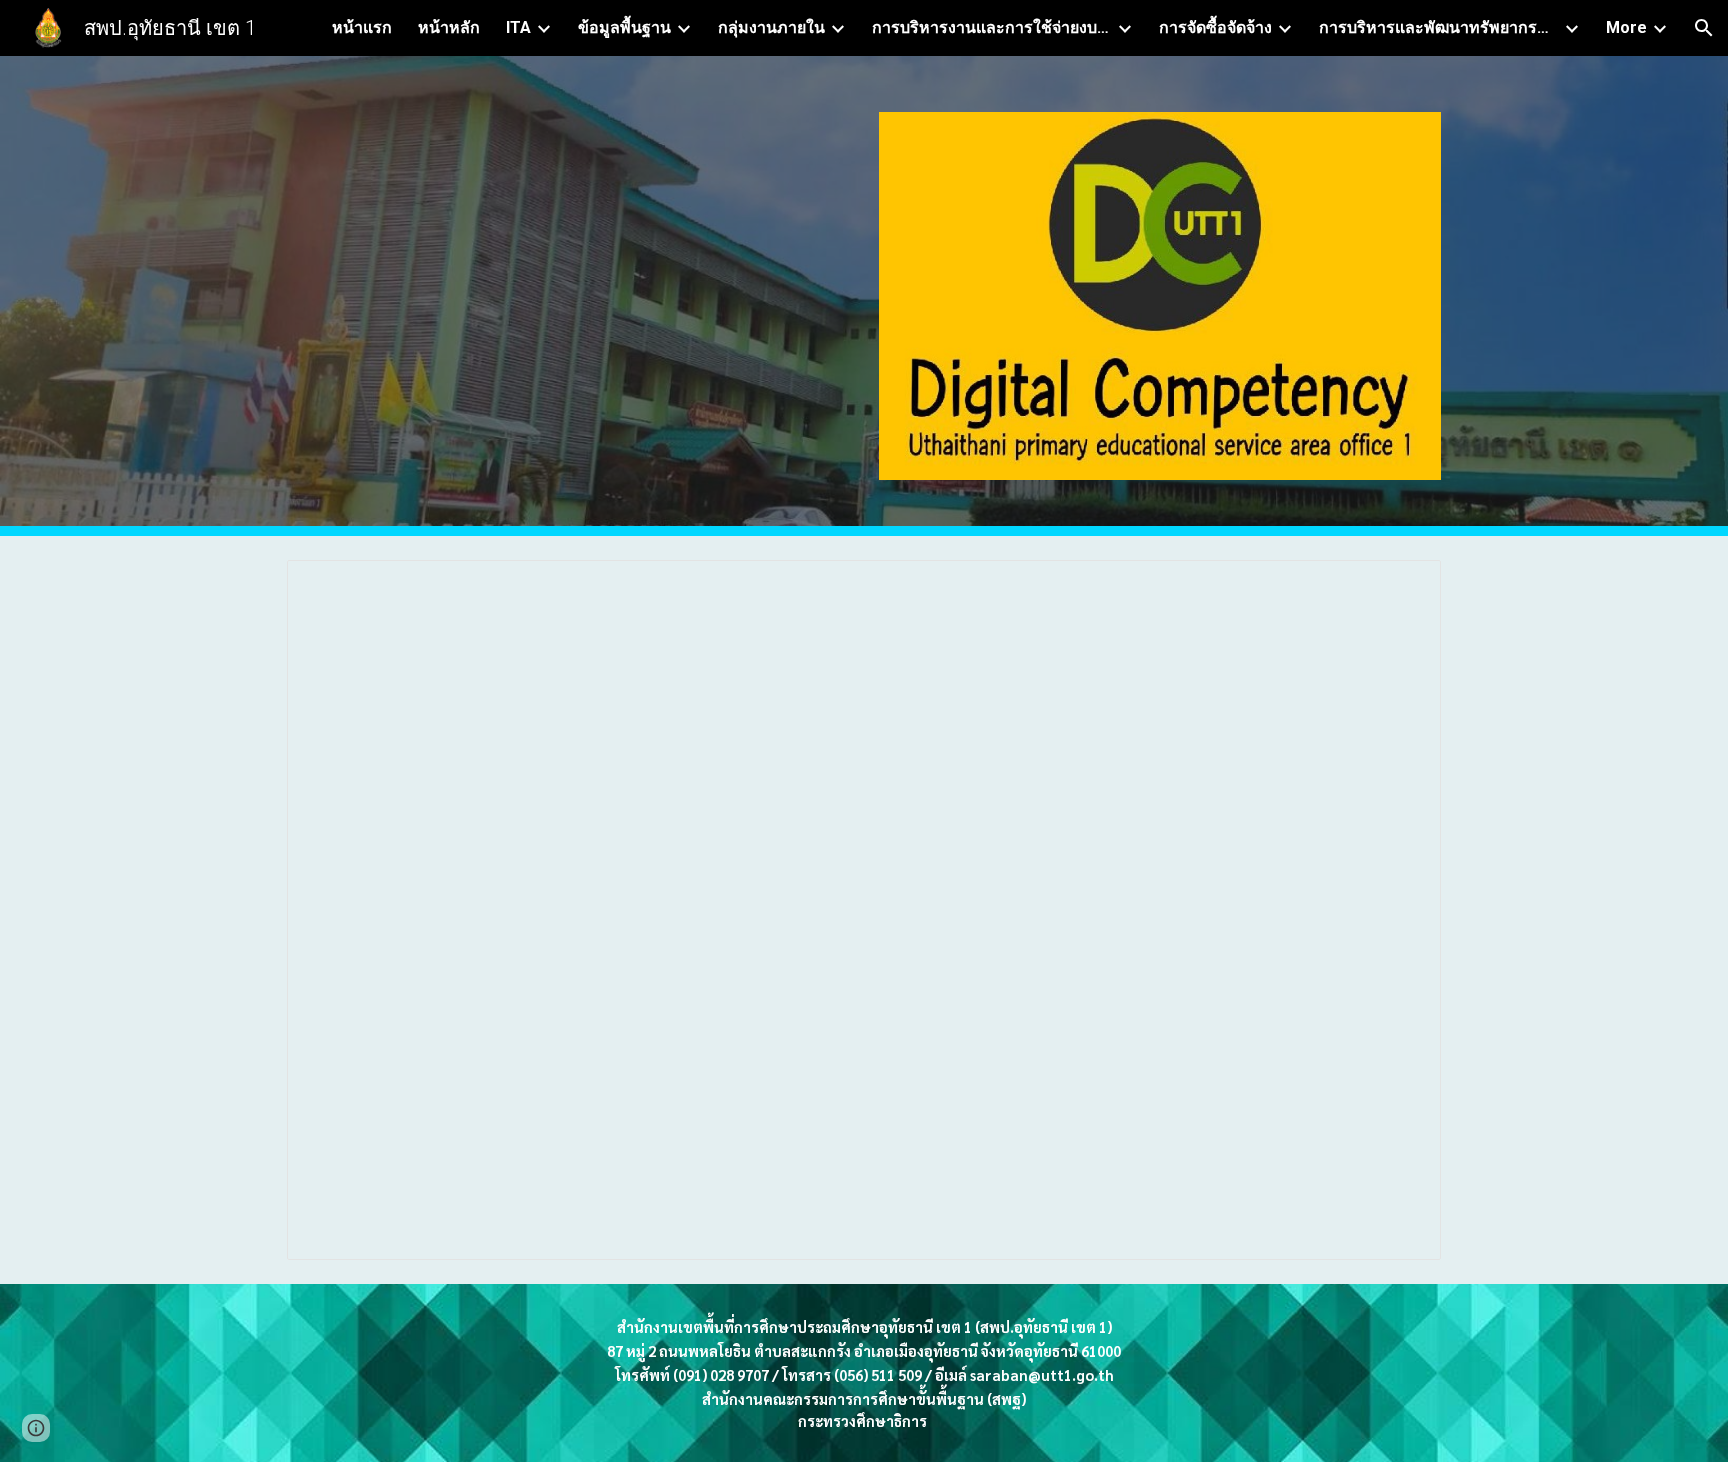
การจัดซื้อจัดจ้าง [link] (1215, 27)
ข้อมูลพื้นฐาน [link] (624, 27)
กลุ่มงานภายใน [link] (771, 27)
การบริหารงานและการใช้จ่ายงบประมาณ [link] (992, 27)
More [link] (1626, 27)
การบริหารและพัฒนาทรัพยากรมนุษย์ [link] (1439, 27)
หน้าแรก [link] (362, 27)
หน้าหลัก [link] (449, 27)
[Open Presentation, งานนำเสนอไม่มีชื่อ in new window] (1403, 586)
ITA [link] (518, 27)
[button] (1704, 28)
